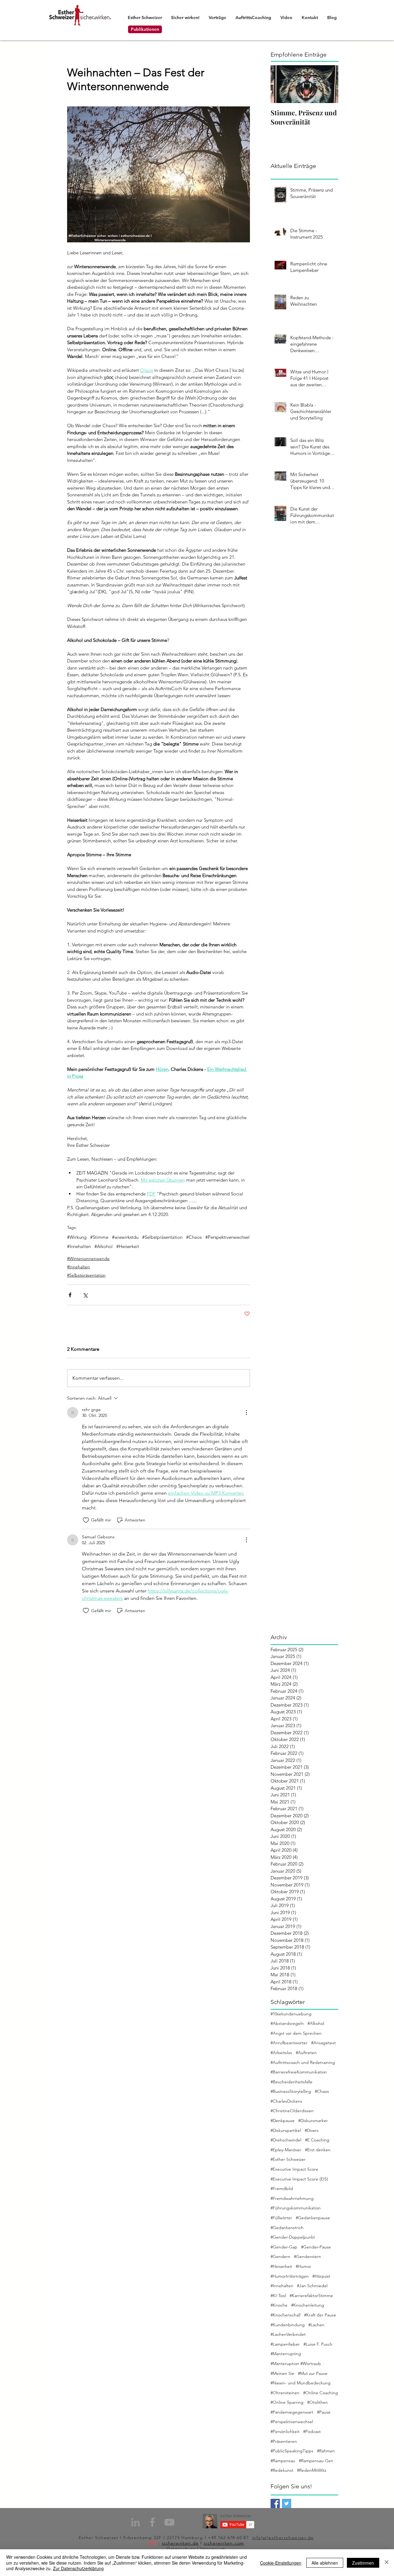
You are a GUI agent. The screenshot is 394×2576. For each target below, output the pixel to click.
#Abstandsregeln (287, 2023)
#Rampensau (283, 2461)
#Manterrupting (286, 2354)
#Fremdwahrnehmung (292, 2198)
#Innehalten (79, 1246)
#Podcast (312, 2431)
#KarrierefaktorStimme (311, 2296)
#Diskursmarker (313, 2121)
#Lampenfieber (285, 2344)
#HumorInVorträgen (290, 2276)
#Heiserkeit (128, 1246)
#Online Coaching (321, 2393)
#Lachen (316, 2325)
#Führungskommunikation (296, 2208)
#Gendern (280, 2256)
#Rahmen (326, 2451)
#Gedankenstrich (287, 2228)
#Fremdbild (282, 2188)
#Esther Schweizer (288, 2159)
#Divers (312, 2130)
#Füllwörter (281, 2218)
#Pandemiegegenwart (292, 2412)
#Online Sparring (287, 2402)
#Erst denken (318, 2150)
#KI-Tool (278, 2296)
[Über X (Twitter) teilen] (85, 1295)
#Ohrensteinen (285, 2393)
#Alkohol (104, 1246)
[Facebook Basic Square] (275, 2503)
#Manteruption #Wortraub (296, 2363)
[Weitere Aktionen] (246, 1413)
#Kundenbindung (288, 2325)
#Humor (304, 2266)
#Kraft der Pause (320, 2315)
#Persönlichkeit (285, 2431)
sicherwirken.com (224, 2543)
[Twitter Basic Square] (287, 2503)
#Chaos (194, 1237)
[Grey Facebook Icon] (152, 2522)
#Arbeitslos (281, 2053)
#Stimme (99, 1237)
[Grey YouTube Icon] (169, 2522)
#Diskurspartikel (286, 2130)
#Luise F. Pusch (318, 2344)
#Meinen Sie (282, 2373)
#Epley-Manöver (286, 2150)
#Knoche (279, 2305)
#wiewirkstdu (125, 1237)
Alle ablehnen (325, 2563)
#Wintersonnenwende (88, 1258)
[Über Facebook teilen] (70, 1295)
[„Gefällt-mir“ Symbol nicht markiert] (86, 1520)
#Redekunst (282, 2470)
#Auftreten (306, 2053)
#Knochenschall (285, 2315)
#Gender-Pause (316, 2247)
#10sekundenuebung (291, 2014)
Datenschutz (181, 2549)
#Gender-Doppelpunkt (293, 2237)
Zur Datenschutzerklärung (78, 2568)
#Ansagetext (324, 2043)
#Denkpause (283, 2121)
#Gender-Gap (284, 2247)
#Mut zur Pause (313, 2373)
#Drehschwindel (286, 2140)
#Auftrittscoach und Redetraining (303, 2062)
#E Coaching (317, 2140)
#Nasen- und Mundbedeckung (301, 2383)
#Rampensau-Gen (316, 2461)
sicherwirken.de (180, 2543)
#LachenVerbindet (288, 2334)
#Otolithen (318, 2402)
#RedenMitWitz (312, 2470)
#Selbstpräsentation (162, 1237)
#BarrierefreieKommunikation (299, 2072)
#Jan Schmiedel (312, 2286)
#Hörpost (321, 2276)
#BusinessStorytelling (291, 2091)
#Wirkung (77, 1237)
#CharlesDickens (286, 2101)
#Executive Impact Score (294, 2169)
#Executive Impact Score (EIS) (299, 2179)
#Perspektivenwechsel (227, 1237)
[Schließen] (387, 2563)
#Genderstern (308, 2256)
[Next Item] (328, 84)
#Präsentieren (284, 2441)
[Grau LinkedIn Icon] (135, 2522)
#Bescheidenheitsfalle (291, 2082)
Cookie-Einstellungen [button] (281, 2563)
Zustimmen (363, 2563)
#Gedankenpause (313, 2218)
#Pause (324, 2412)
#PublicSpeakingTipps (292, 2451)
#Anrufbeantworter (289, 2043)
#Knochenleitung (308, 2305)
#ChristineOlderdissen (292, 2111)
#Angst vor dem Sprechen (296, 2033)
